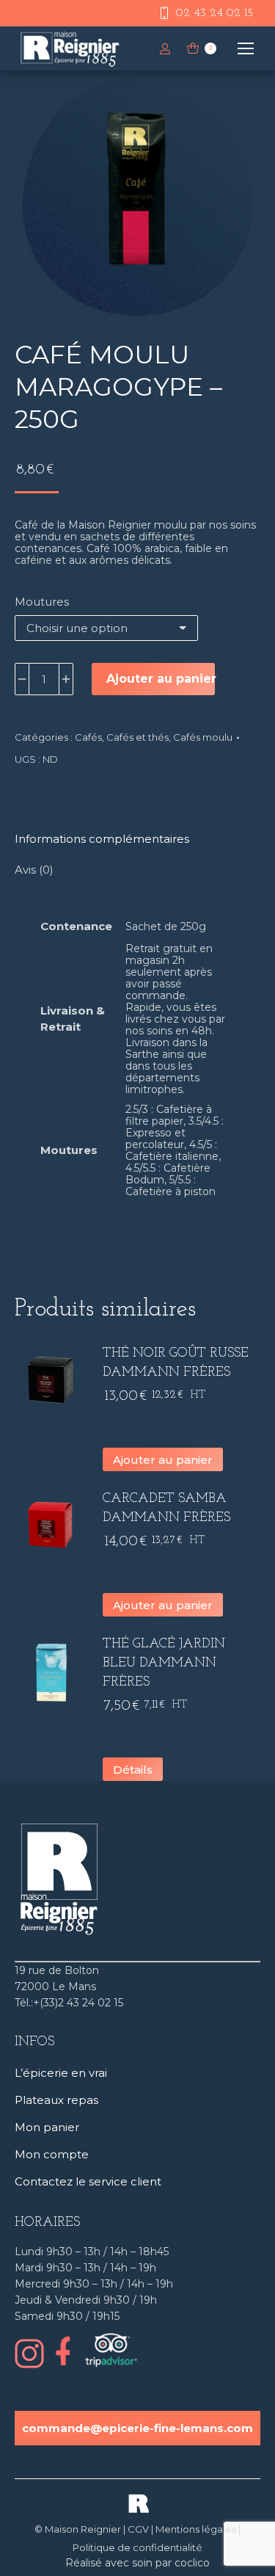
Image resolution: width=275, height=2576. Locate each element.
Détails (133, 1770)
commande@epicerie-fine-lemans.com (137, 2428)
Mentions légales (196, 2529)
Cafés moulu (203, 737)
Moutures (42, 602)
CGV (138, 2529)
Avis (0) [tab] (34, 870)
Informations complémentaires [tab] (102, 839)
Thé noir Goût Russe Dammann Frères (176, 1363)
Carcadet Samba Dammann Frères (166, 1509)
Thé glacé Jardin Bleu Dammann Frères (164, 1663)
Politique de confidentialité (137, 2547)
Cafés (88, 737)
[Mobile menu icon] (246, 48)
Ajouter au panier (161, 679)
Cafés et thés (137, 737)
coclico (192, 2563)
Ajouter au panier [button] (163, 1460)
